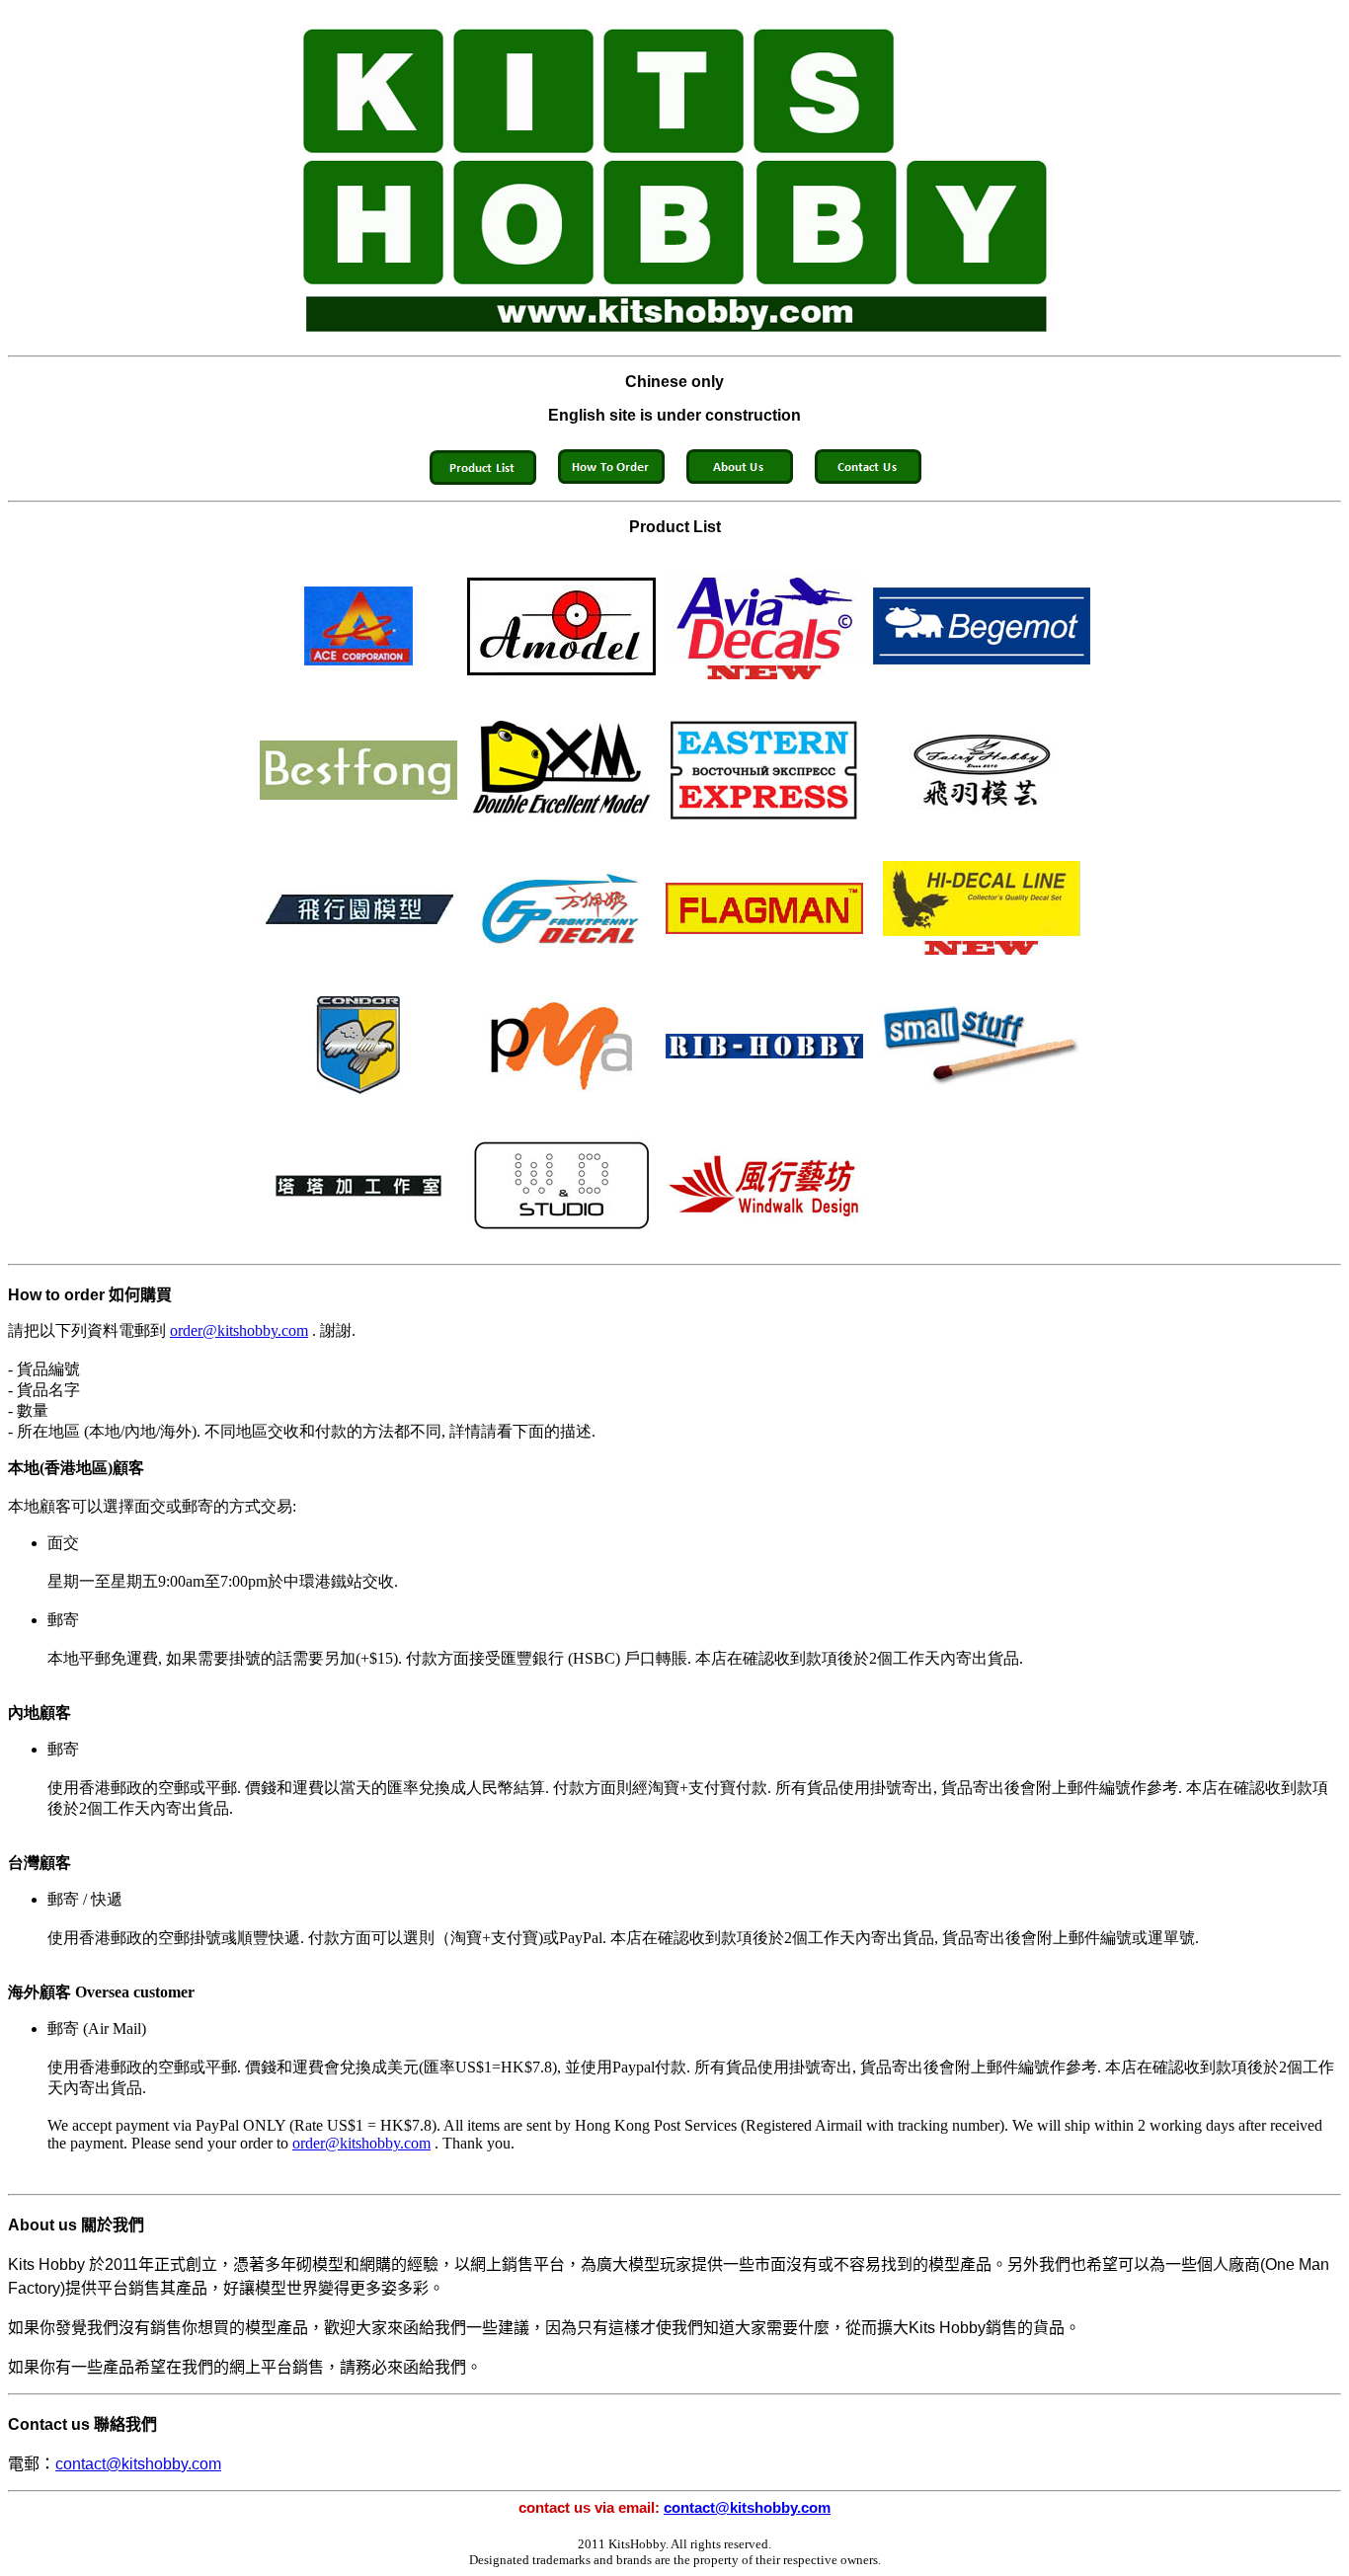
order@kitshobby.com (239, 1330)
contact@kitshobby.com (138, 2464)
